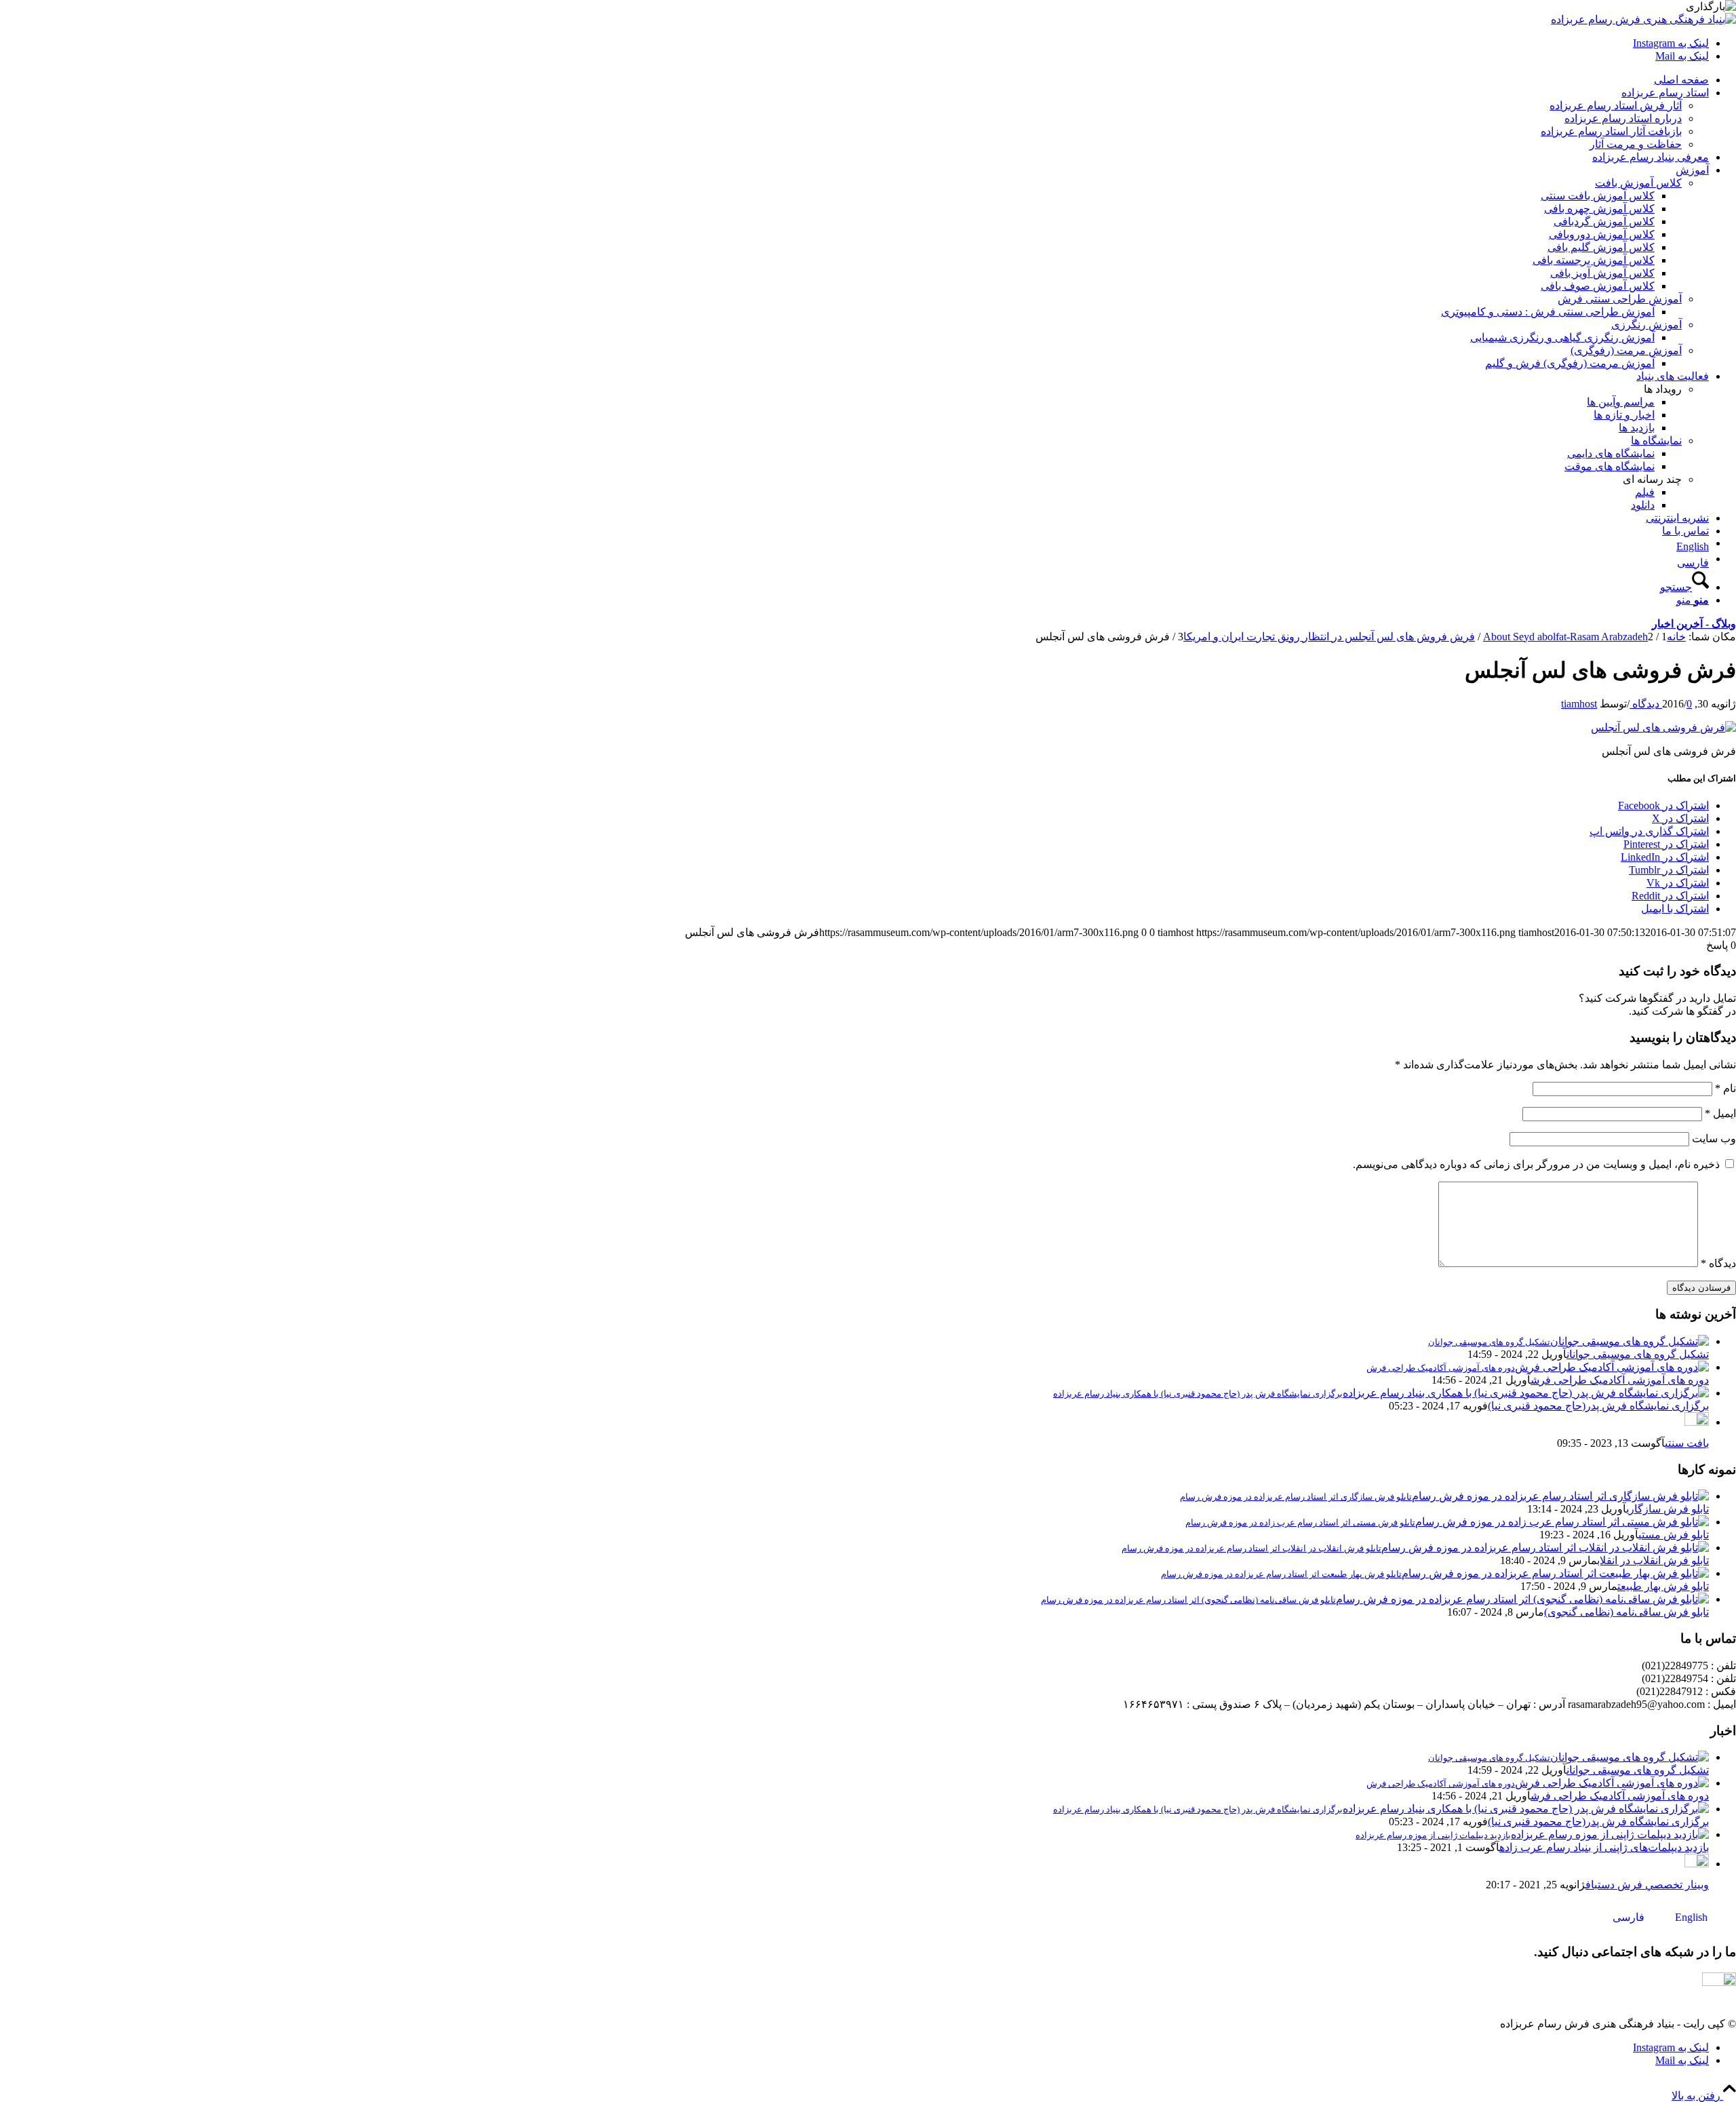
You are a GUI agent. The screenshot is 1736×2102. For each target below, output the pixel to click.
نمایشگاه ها (1656, 441)
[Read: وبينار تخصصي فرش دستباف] (1697, 1864)
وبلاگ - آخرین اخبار (1694, 624)
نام (1725, 1088)
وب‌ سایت (1714, 1138)
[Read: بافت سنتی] (1697, 1422)
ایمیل (1720, 1113)
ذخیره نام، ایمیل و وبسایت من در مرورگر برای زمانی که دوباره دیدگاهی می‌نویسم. (1536, 1164)
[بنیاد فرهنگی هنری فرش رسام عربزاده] (1643, 19)
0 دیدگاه (1661, 704)
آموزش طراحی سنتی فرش (1620, 299)
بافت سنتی (1687, 1443)
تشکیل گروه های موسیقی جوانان (1638, 1354)
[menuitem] (854, 80)
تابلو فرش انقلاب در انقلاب (1653, 1560)
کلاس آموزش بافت (1638, 183)
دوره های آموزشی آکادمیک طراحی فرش (1620, 1380)
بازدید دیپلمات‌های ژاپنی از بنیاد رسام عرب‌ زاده (1604, 1847)
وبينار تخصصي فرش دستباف (1647, 1885)
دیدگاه (1718, 1263)
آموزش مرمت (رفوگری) (1626, 350)
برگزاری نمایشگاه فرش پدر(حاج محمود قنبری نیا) (1598, 1406)
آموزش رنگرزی (1646, 325)
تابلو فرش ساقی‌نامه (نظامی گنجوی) (1626, 1612)
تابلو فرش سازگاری (1668, 1509)
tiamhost (1579, 704)
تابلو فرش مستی (1674, 1535)
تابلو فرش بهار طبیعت (1663, 1586)
